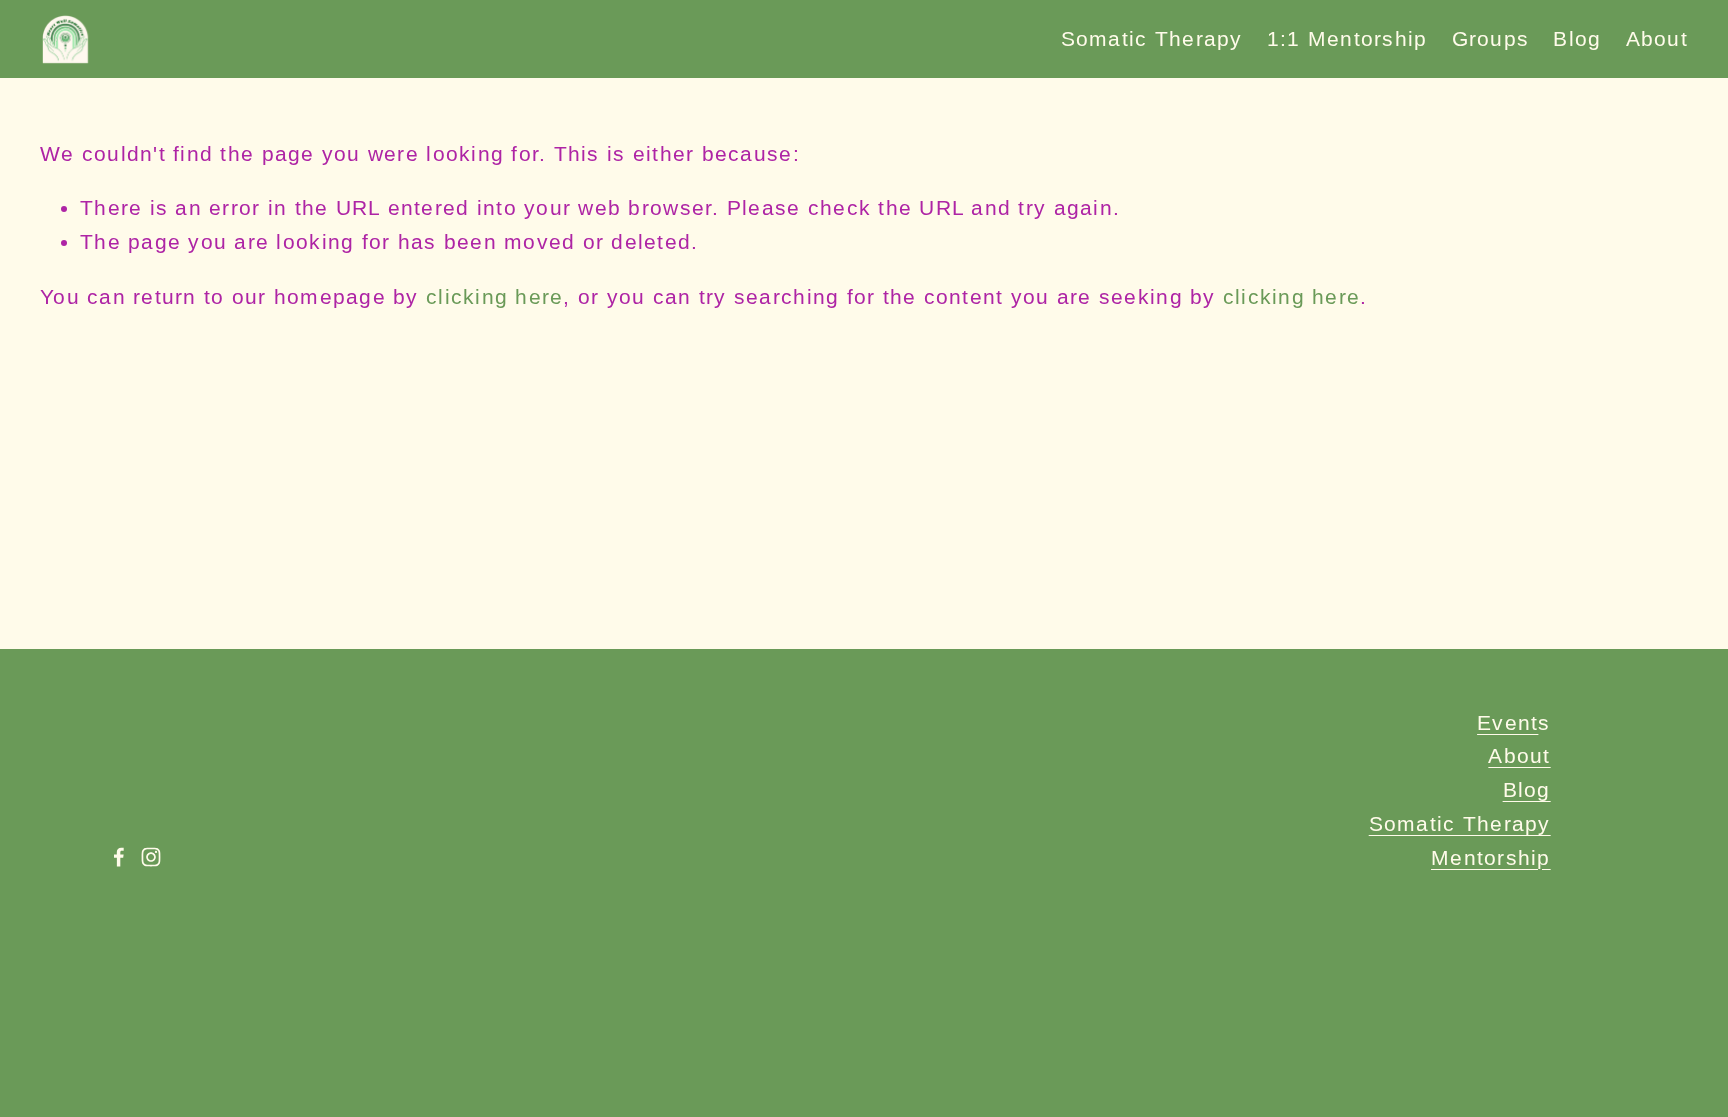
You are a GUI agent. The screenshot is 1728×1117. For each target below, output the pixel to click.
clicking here (494, 296)
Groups (1491, 38)
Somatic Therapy (1152, 38)
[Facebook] (119, 857)
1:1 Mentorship (1347, 38)
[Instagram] (151, 857)
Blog (1577, 38)
